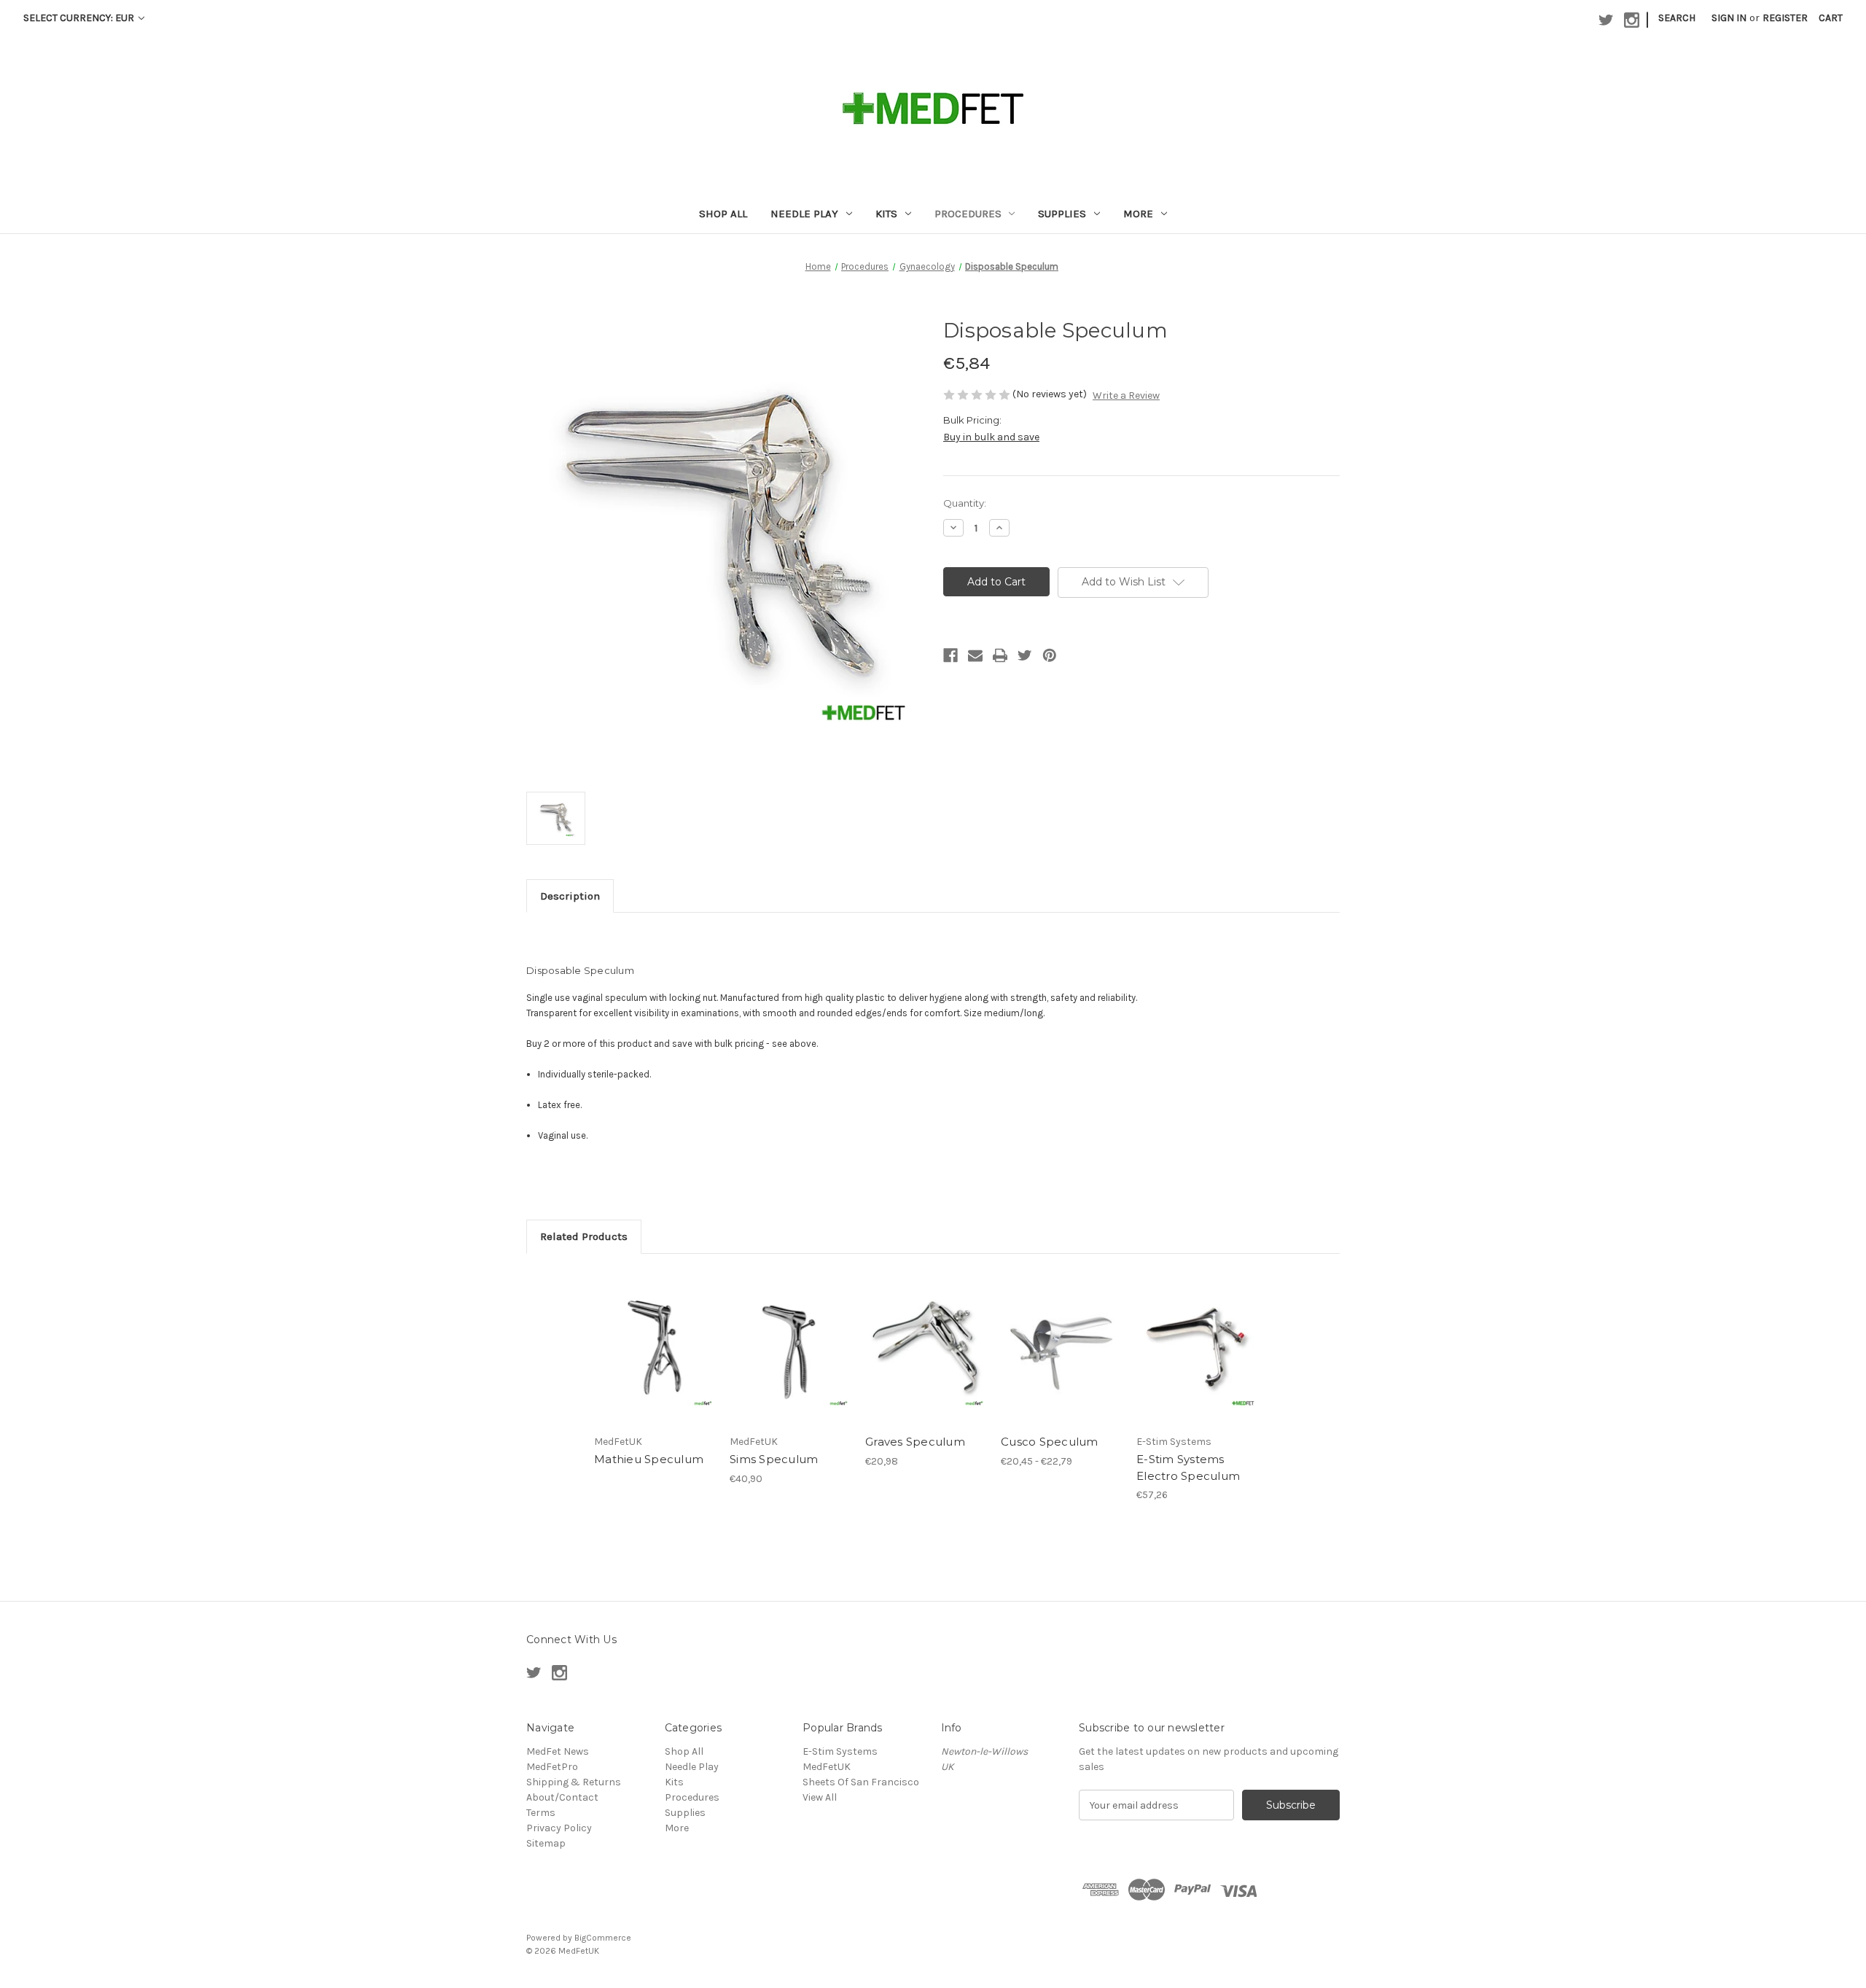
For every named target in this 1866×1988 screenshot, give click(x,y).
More (1138, 214)
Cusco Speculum (1050, 1442)
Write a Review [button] (1126, 395)
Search (1677, 18)
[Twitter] (1025, 655)
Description (570, 896)
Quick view (655, 1348)
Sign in (1729, 18)
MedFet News (558, 1751)
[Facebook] (950, 655)
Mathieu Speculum (649, 1459)
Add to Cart (790, 1360)
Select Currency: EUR (80, 18)
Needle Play (804, 214)
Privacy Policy (559, 1828)
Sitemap (546, 1843)
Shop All (723, 214)
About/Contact (562, 1797)
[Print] (1000, 655)
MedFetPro (552, 1767)
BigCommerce (603, 1938)
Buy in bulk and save (991, 437)
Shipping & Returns (574, 1782)
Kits (886, 214)
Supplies (1062, 214)
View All (820, 1797)
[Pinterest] (1050, 655)
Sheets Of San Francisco (861, 1782)
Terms (541, 1813)
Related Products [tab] (584, 1236)
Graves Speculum (915, 1442)
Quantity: (965, 503)
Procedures (968, 214)
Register (1785, 18)
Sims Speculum (774, 1459)
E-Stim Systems (840, 1751)
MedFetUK (827, 1767)
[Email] (975, 655)
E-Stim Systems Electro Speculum (1188, 1467)
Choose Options (1061, 1360)
